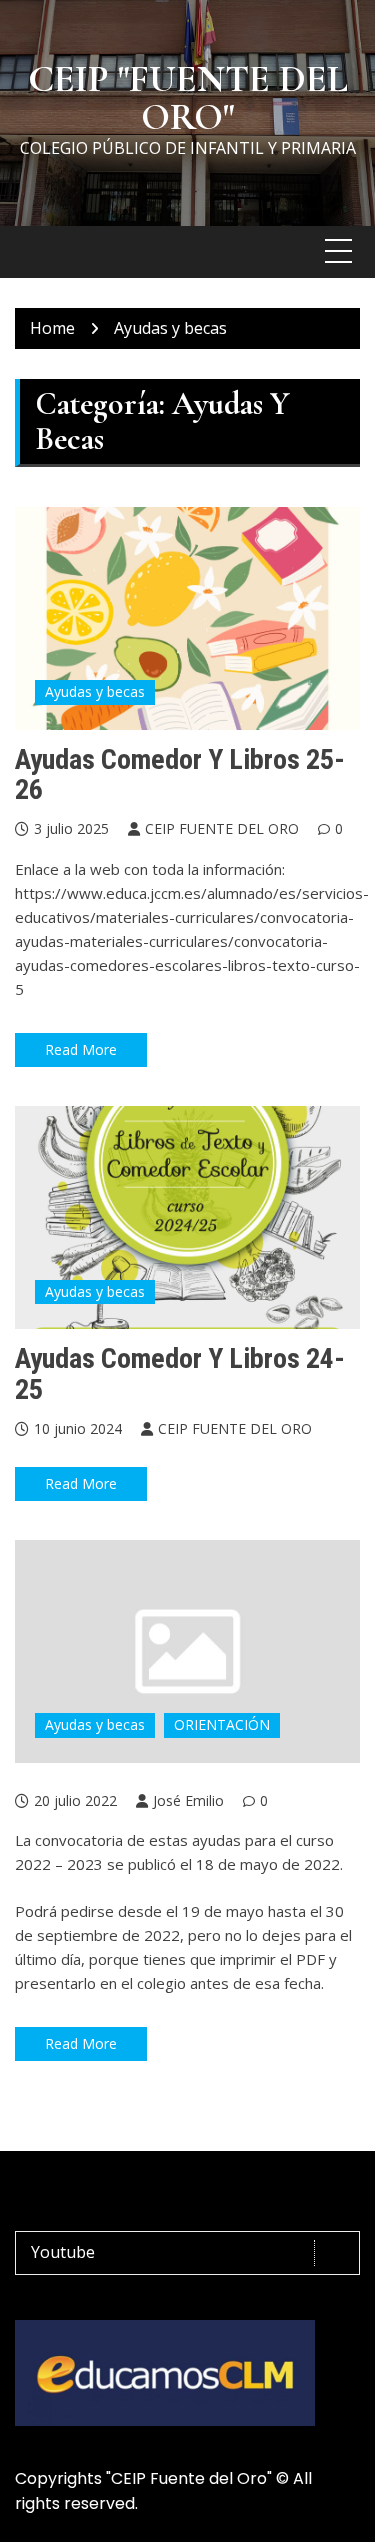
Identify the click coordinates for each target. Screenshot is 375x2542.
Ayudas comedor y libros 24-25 (180, 1374)
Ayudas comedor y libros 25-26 (180, 775)
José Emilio (188, 1800)
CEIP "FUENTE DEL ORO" (188, 98)
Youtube (63, 2252)
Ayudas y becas (95, 691)
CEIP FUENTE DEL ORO (222, 828)
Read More (81, 1049)
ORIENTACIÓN (222, 1724)
